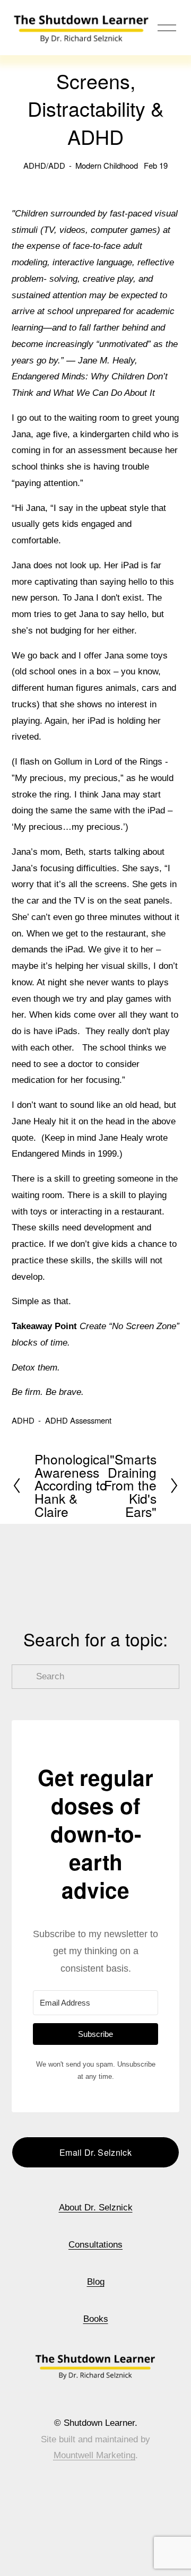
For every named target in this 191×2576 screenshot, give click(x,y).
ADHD (23, 1420)
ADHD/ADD (44, 165)
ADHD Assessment (78, 1420)
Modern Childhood (107, 165)
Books (96, 2319)
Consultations (95, 2245)
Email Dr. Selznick (95, 2152)
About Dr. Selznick (96, 2208)
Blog (96, 2282)
